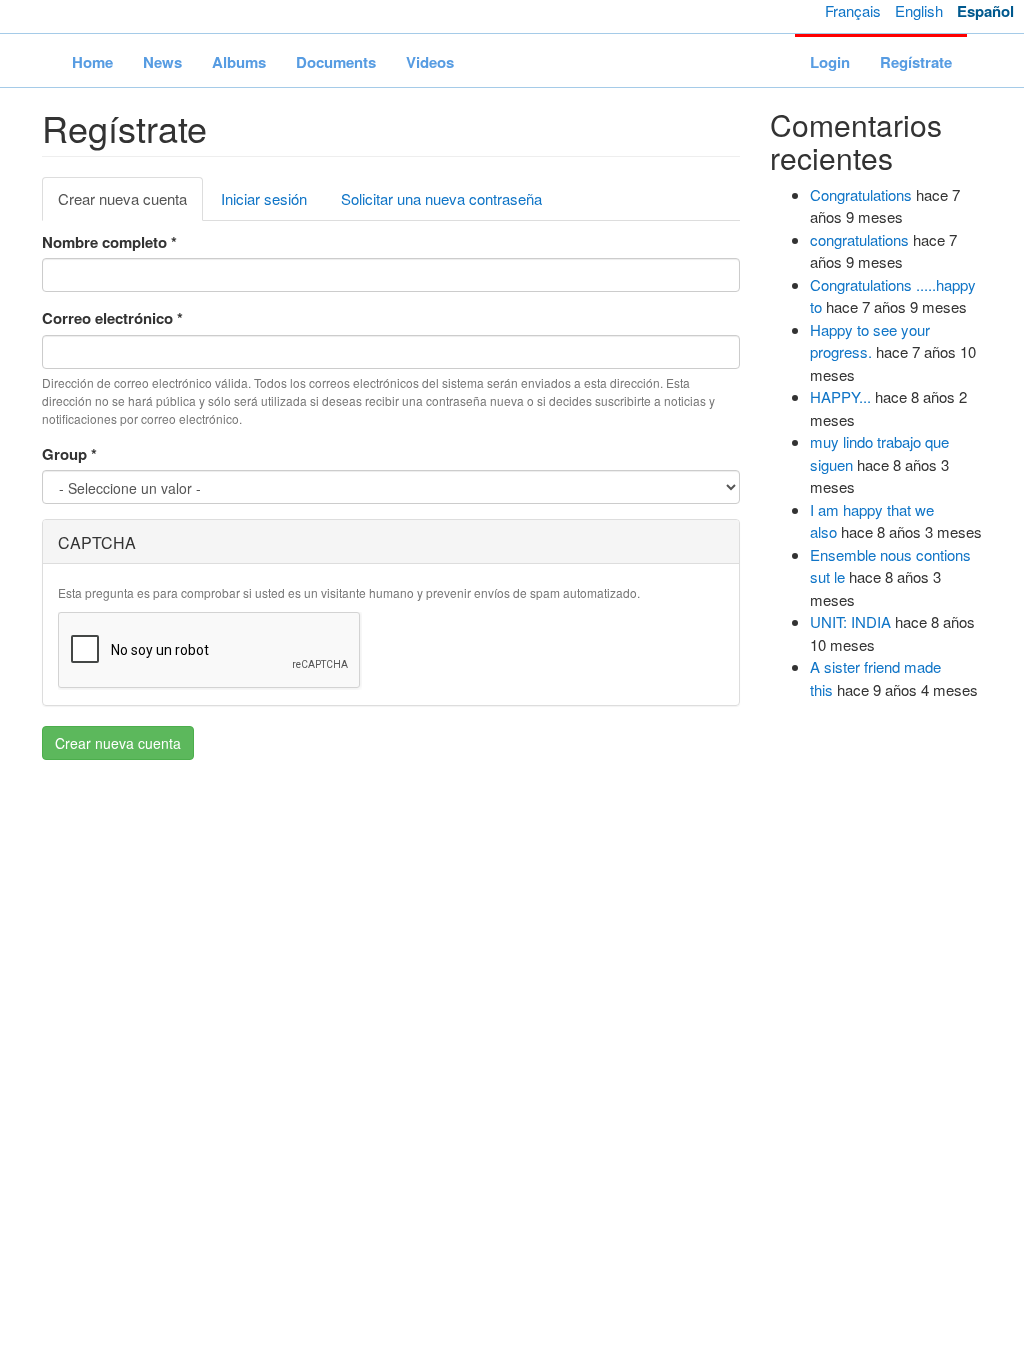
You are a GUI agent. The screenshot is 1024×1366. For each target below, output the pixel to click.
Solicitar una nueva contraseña (441, 198)
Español (985, 11)
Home (92, 62)
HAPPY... (840, 396)
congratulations (859, 239)
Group (69, 454)
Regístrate (916, 62)
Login (830, 62)
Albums (239, 62)
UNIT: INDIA (850, 621)
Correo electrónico (112, 318)
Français (853, 10)
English (919, 10)
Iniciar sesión (264, 198)
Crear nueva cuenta (130, 204)
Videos (430, 62)
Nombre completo (109, 242)
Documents (336, 62)
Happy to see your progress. (870, 341)
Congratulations (861, 194)
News (162, 62)
